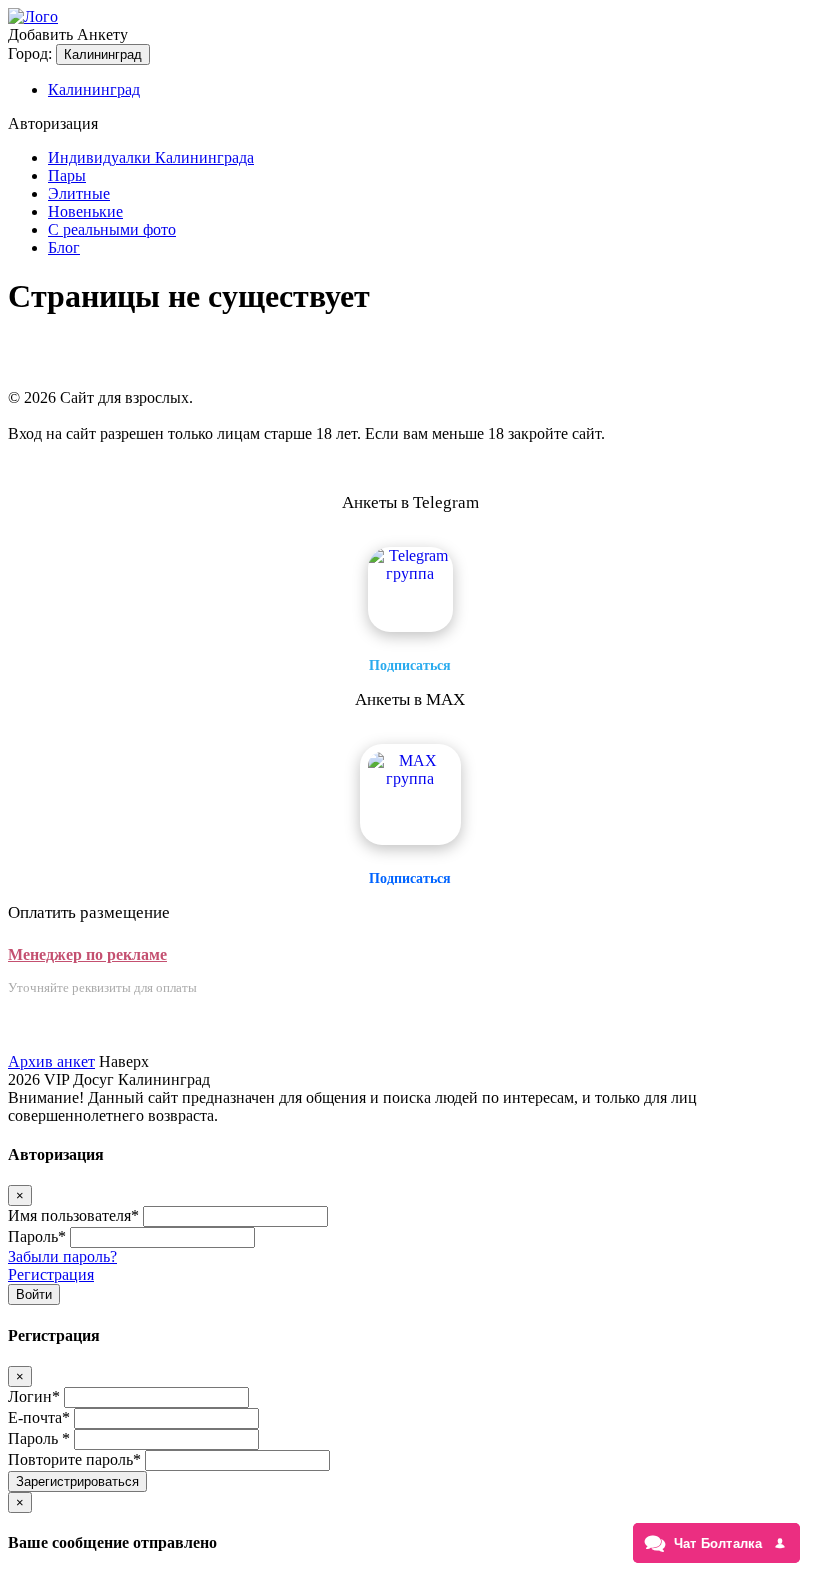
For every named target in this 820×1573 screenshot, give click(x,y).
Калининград (103, 54)
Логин (34, 1396)
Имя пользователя (73, 1215)
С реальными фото (112, 229)
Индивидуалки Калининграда (151, 157)
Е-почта (39, 1417)
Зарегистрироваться (77, 1481)
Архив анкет (51, 1061)
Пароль (37, 1236)
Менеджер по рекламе (87, 954)
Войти (34, 1294)
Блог (64, 247)
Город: (30, 53)
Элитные (79, 193)
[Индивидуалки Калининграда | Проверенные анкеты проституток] (33, 16)
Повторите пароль (74, 1459)
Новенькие (85, 211)
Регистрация (51, 1274)
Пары (67, 175)
